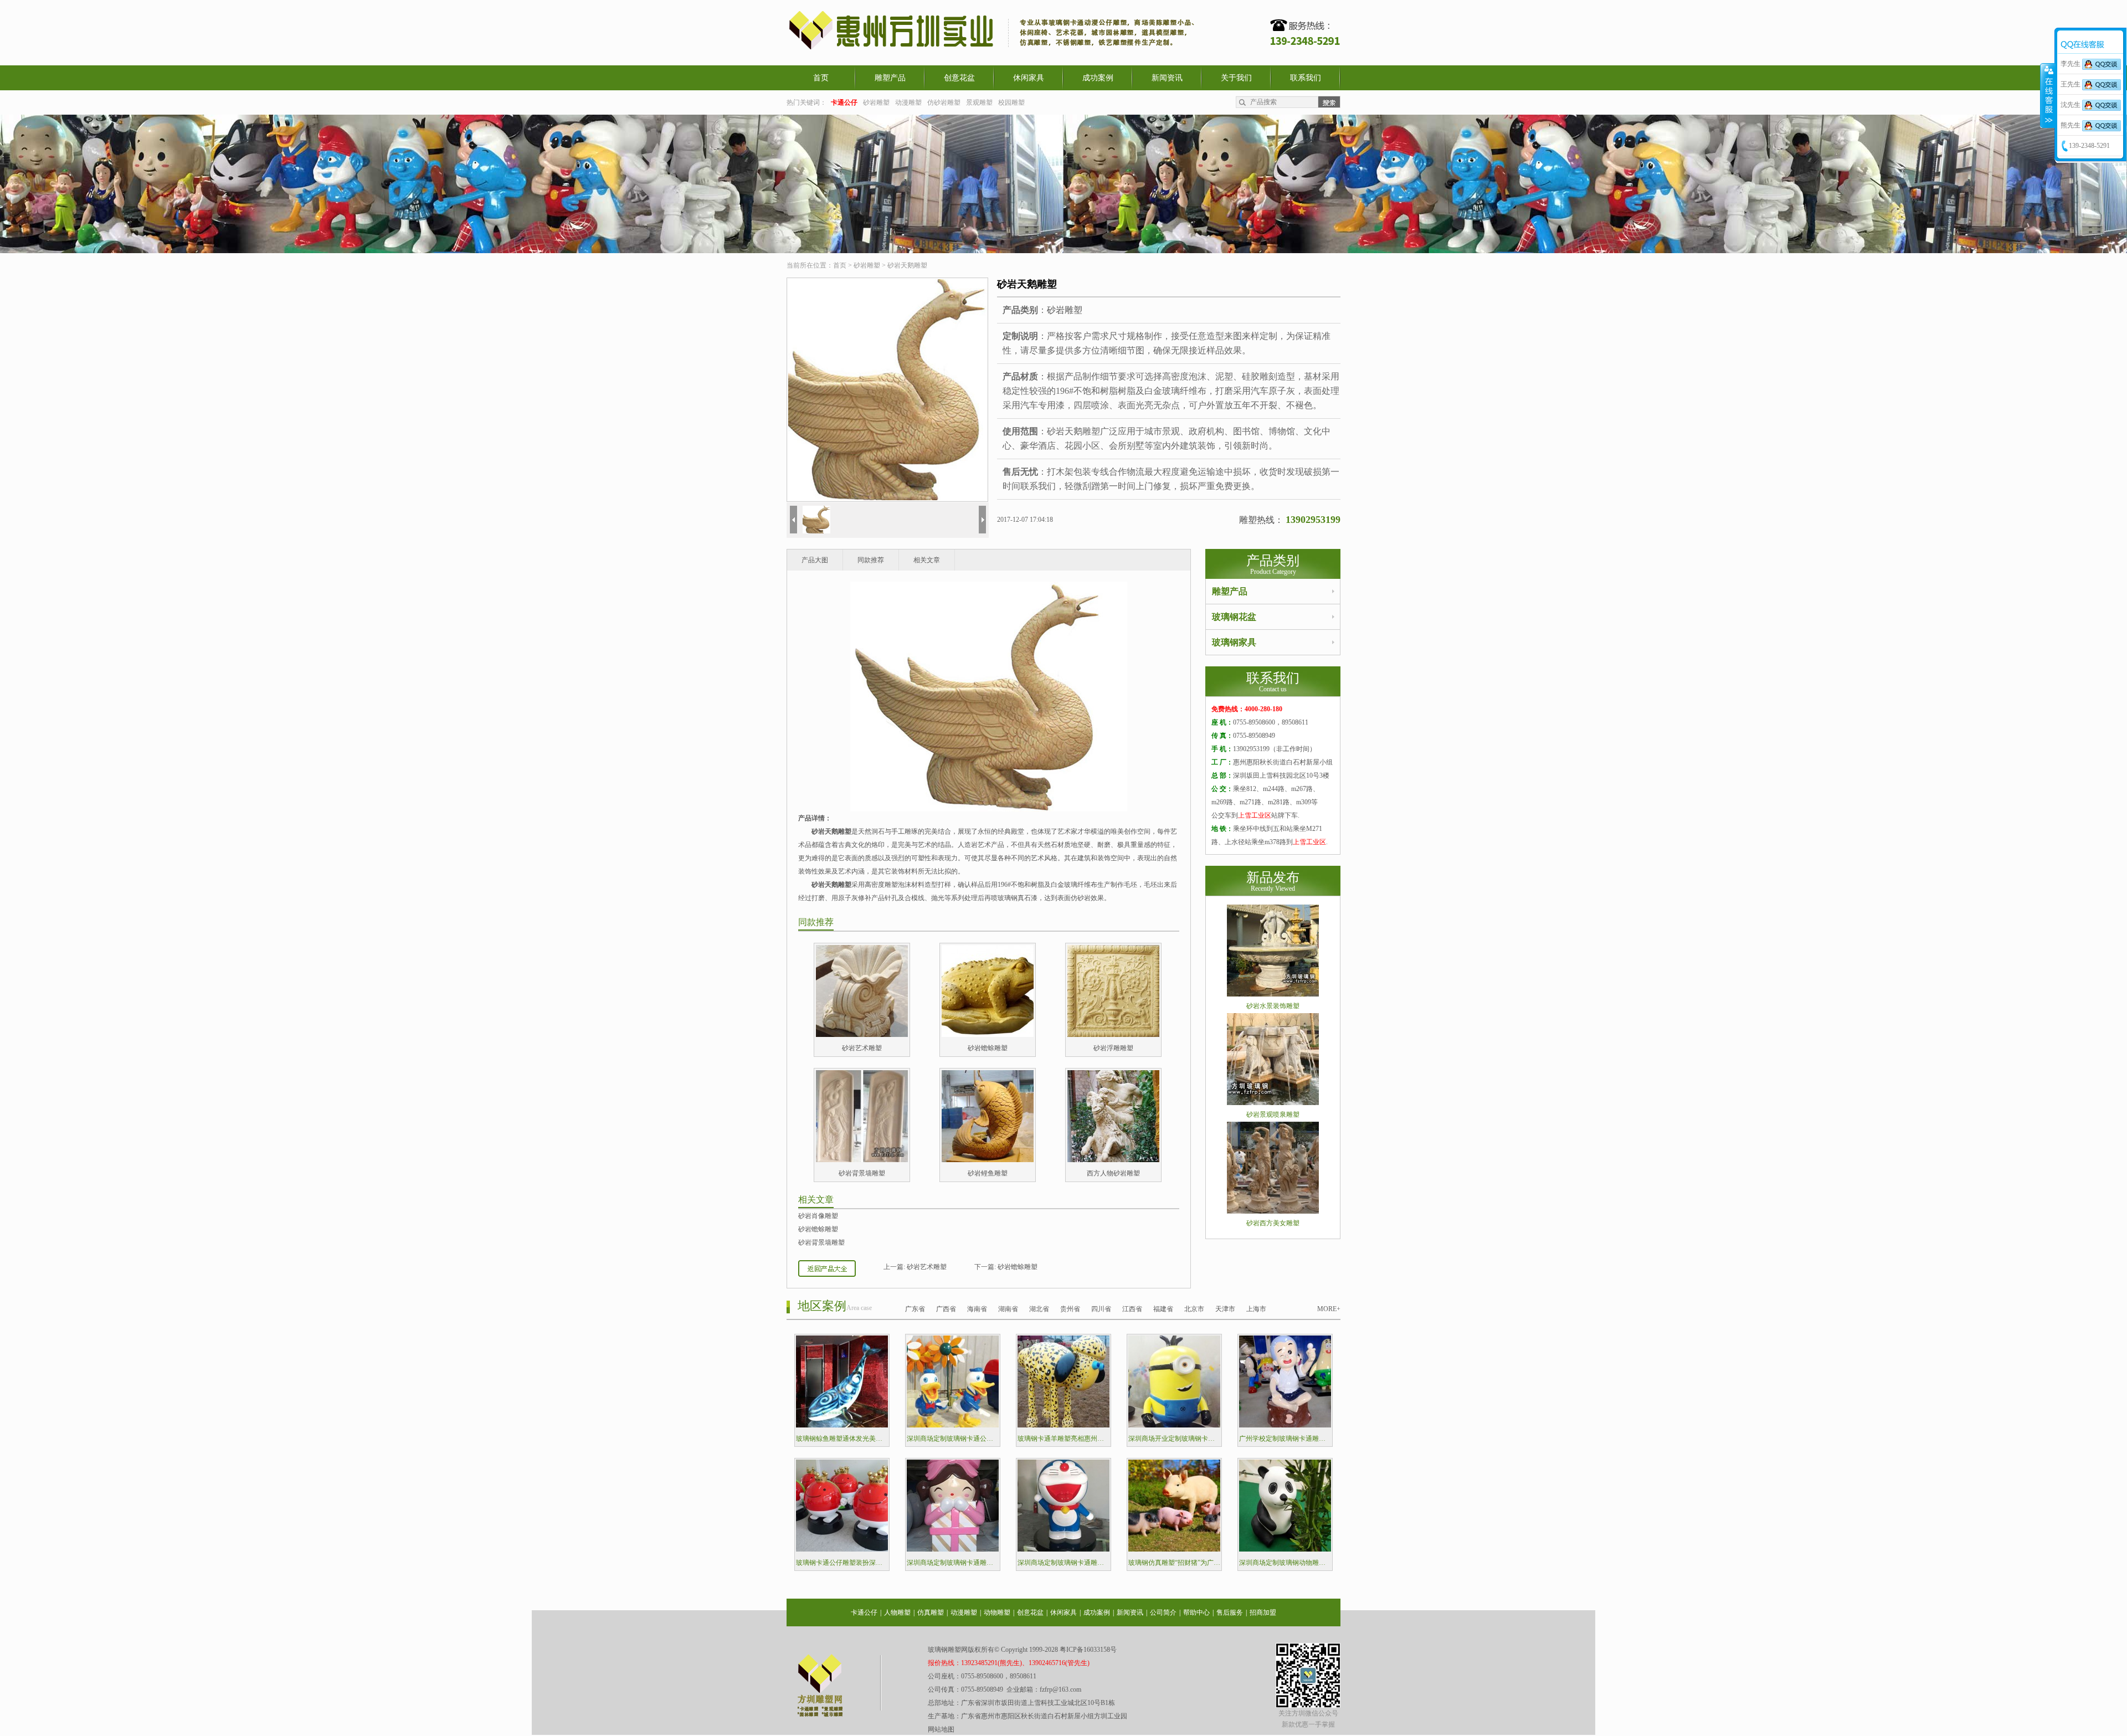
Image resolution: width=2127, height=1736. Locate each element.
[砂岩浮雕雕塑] (1113, 1035)
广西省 (946, 1309)
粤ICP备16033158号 (1088, 1650)
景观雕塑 (979, 102)
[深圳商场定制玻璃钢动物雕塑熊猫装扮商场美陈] (1285, 1549)
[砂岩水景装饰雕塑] (1273, 994)
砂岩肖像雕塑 (818, 1216)
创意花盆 (959, 78)
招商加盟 (1263, 1612)
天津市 (1225, 1309)
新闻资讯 (1167, 78)
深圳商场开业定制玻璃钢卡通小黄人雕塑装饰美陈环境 (1174, 1439)
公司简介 (1163, 1612)
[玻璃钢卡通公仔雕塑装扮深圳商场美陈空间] (842, 1549)
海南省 (977, 1309)
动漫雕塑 (908, 102)
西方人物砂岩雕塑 (1113, 1173)
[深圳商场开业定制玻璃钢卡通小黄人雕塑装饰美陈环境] (1174, 1425)
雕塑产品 (890, 78)
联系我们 (1306, 78)
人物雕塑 (897, 1612)
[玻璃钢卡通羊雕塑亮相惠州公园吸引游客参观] (1063, 1425)
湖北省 (1039, 1309)
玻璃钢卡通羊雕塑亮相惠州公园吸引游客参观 (1063, 1439)
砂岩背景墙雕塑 (862, 1173)
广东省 (915, 1309)
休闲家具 (1029, 78)
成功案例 (1098, 78)
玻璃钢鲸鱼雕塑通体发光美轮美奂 (842, 1439)
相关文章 (927, 560)
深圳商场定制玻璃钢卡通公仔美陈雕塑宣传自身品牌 (953, 1439)
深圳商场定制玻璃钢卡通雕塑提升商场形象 (953, 1563)
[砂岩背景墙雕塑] (862, 1160)
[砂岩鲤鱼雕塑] (988, 1160)
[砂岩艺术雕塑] (862, 1035)
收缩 (2048, 95)
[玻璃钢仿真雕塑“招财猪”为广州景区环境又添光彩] (1174, 1549)
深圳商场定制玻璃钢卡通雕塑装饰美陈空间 (1063, 1563)
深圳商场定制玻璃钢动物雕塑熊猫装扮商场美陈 (1285, 1563)
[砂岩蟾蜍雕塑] (988, 1035)
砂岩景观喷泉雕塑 (1273, 1114)
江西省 (1132, 1309)
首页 (821, 78)
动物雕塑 (997, 1612)
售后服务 (1230, 1612)
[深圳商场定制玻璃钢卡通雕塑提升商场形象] (953, 1549)
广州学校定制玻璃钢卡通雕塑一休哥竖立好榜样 (1285, 1439)
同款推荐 (871, 560)
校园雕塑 (1011, 102)
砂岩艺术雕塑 (862, 1048)
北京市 (1194, 1309)
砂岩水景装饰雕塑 (1273, 1006)
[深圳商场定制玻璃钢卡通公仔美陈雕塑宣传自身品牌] (953, 1425)
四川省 (1101, 1309)
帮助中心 (1196, 1612)
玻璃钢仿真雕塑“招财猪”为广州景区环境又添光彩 (1174, 1563)
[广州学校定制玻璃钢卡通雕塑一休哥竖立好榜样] (1285, 1425)
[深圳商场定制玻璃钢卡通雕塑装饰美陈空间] (1063, 1549)
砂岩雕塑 (876, 102)
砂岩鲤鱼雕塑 (988, 1173)
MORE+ (1329, 1309)
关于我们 (1236, 78)
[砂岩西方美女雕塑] (1273, 1211)
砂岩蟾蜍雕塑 (988, 1048)
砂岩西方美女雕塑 (1273, 1223)
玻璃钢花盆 (1234, 617)
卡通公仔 (864, 1612)
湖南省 (1008, 1309)
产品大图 (815, 560)
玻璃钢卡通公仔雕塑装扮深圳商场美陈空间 (842, 1563)
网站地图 (941, 1729)
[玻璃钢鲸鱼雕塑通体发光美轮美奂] (842, 1425)
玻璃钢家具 (1234, 642)
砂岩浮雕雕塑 (1113, 1048)
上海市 (1256, 1309)
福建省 (1163, 1309)
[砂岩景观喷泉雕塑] (1273, 1103)
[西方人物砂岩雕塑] (1113, 1160)
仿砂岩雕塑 (944, 102)
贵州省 (1070, 1309)
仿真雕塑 (931, 1612)
